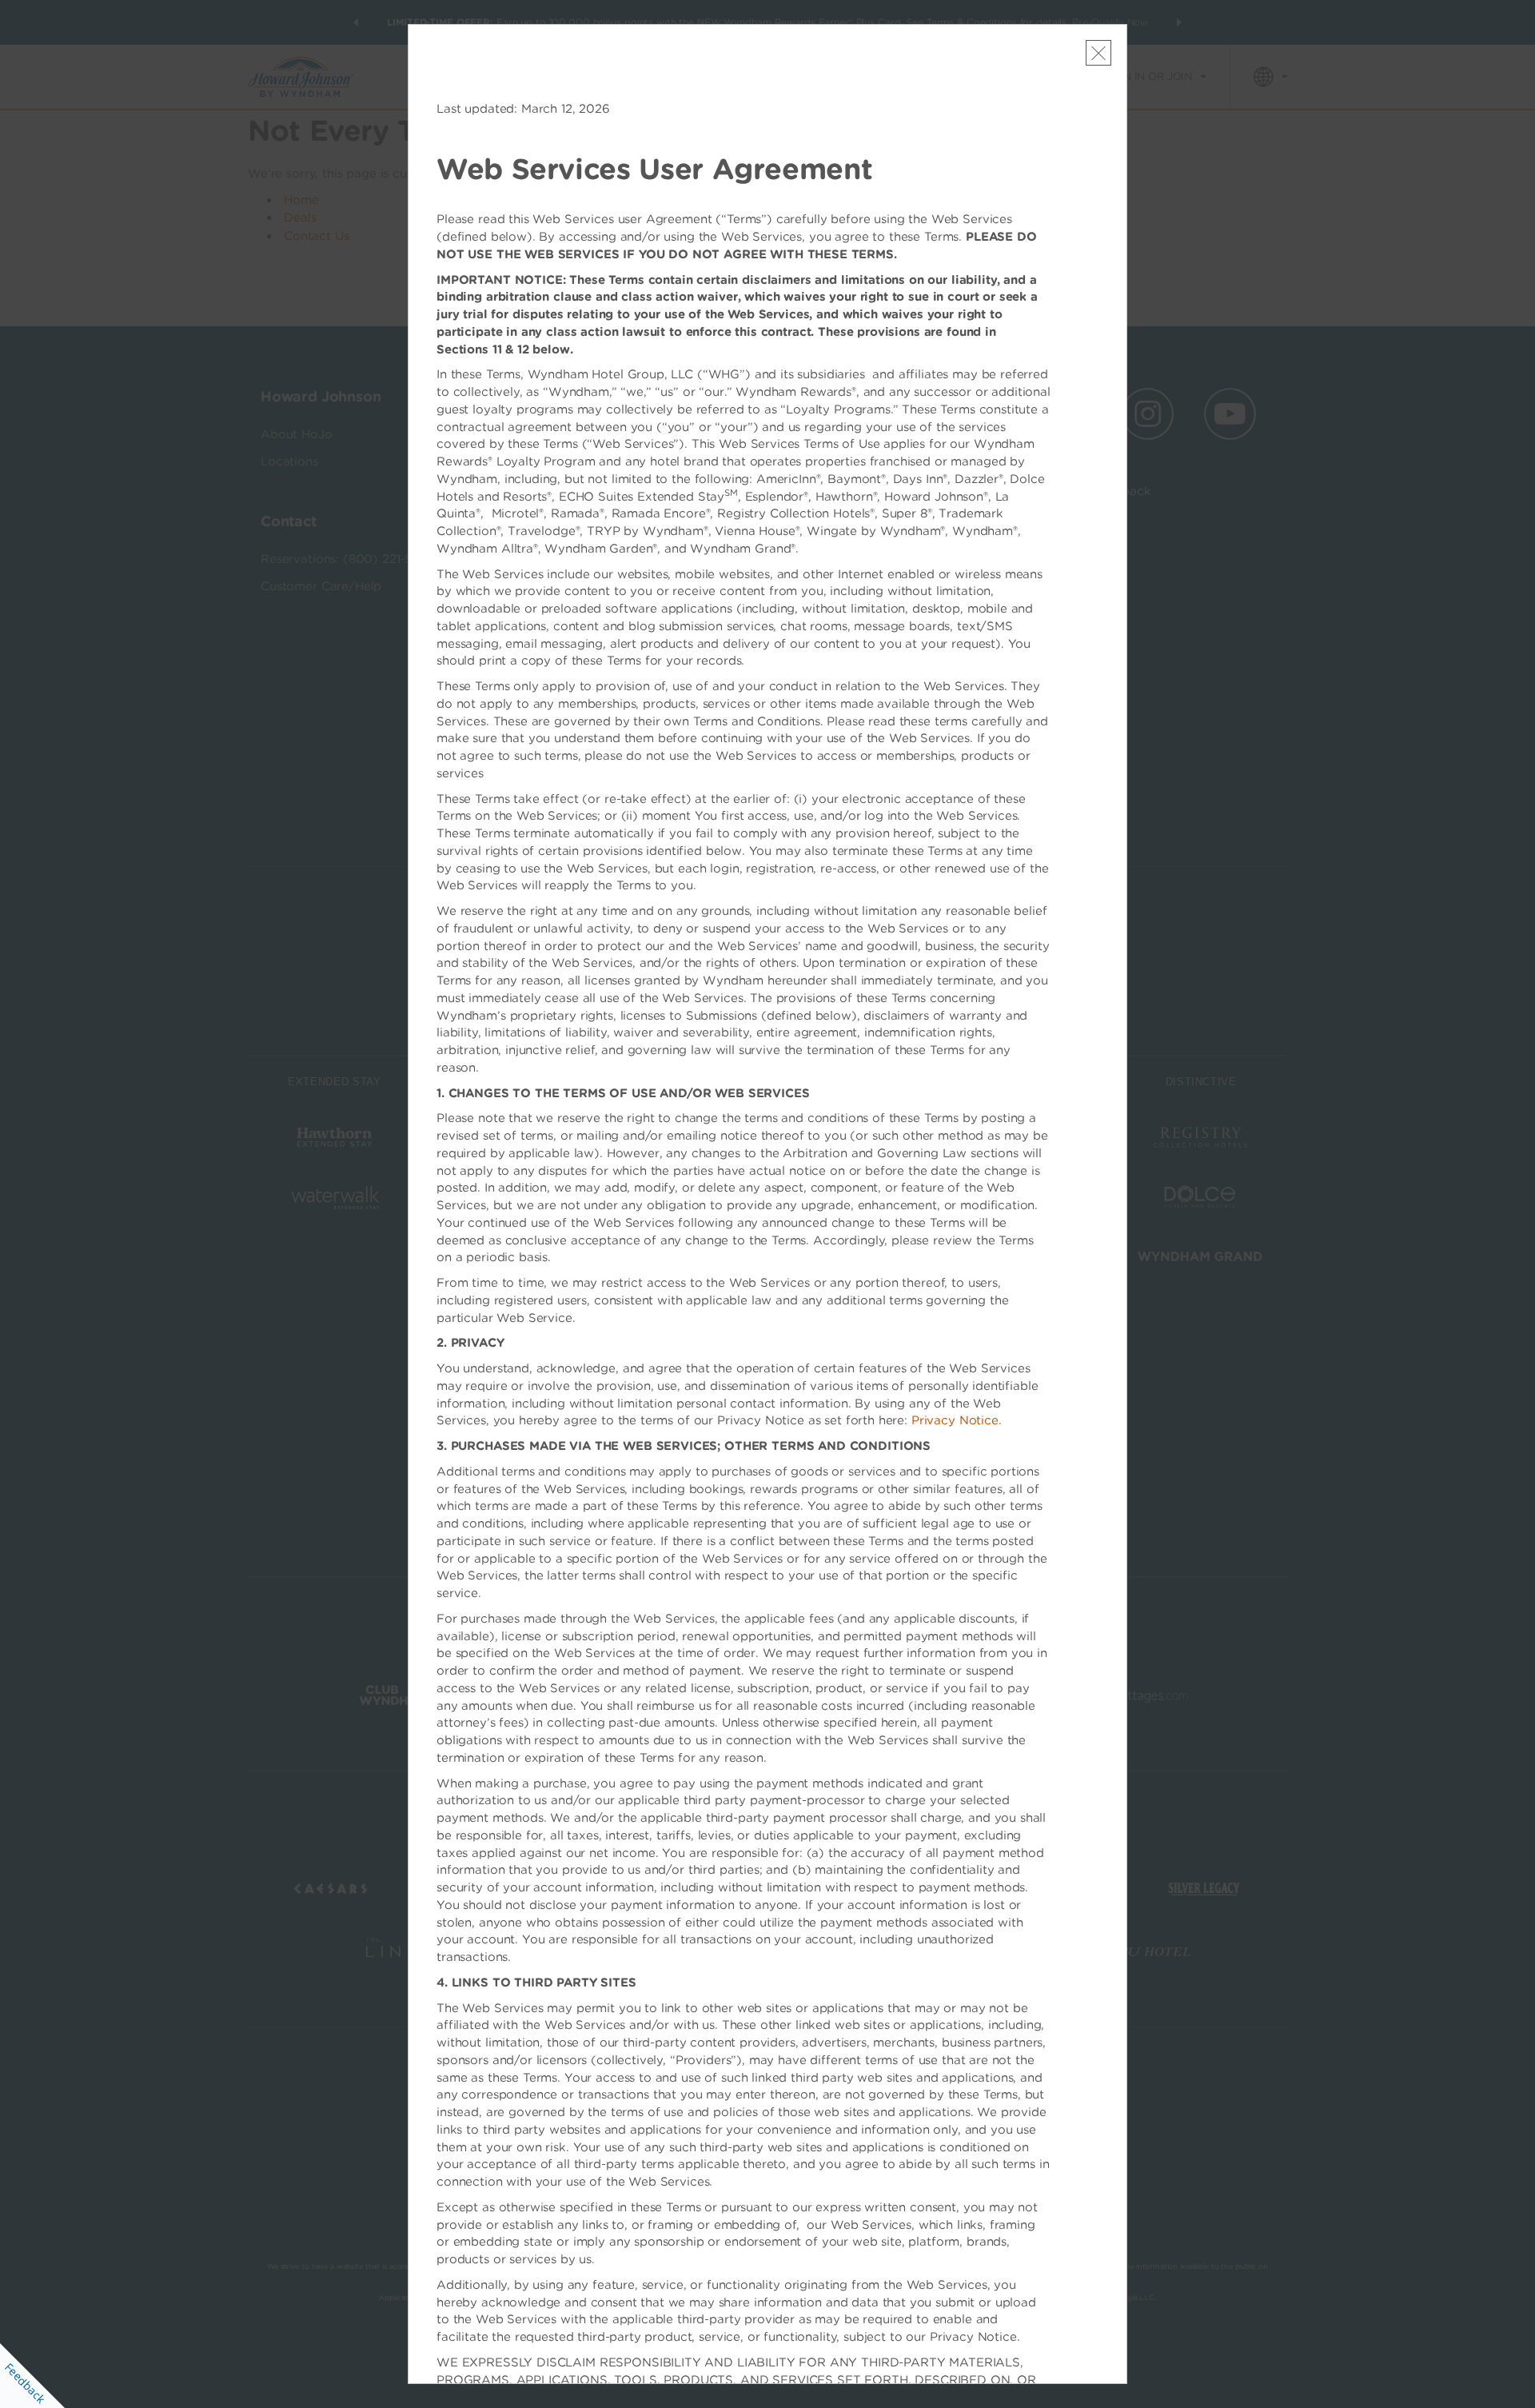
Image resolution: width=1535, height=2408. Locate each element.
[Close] (1098, 53)
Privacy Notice (955, 1420)
